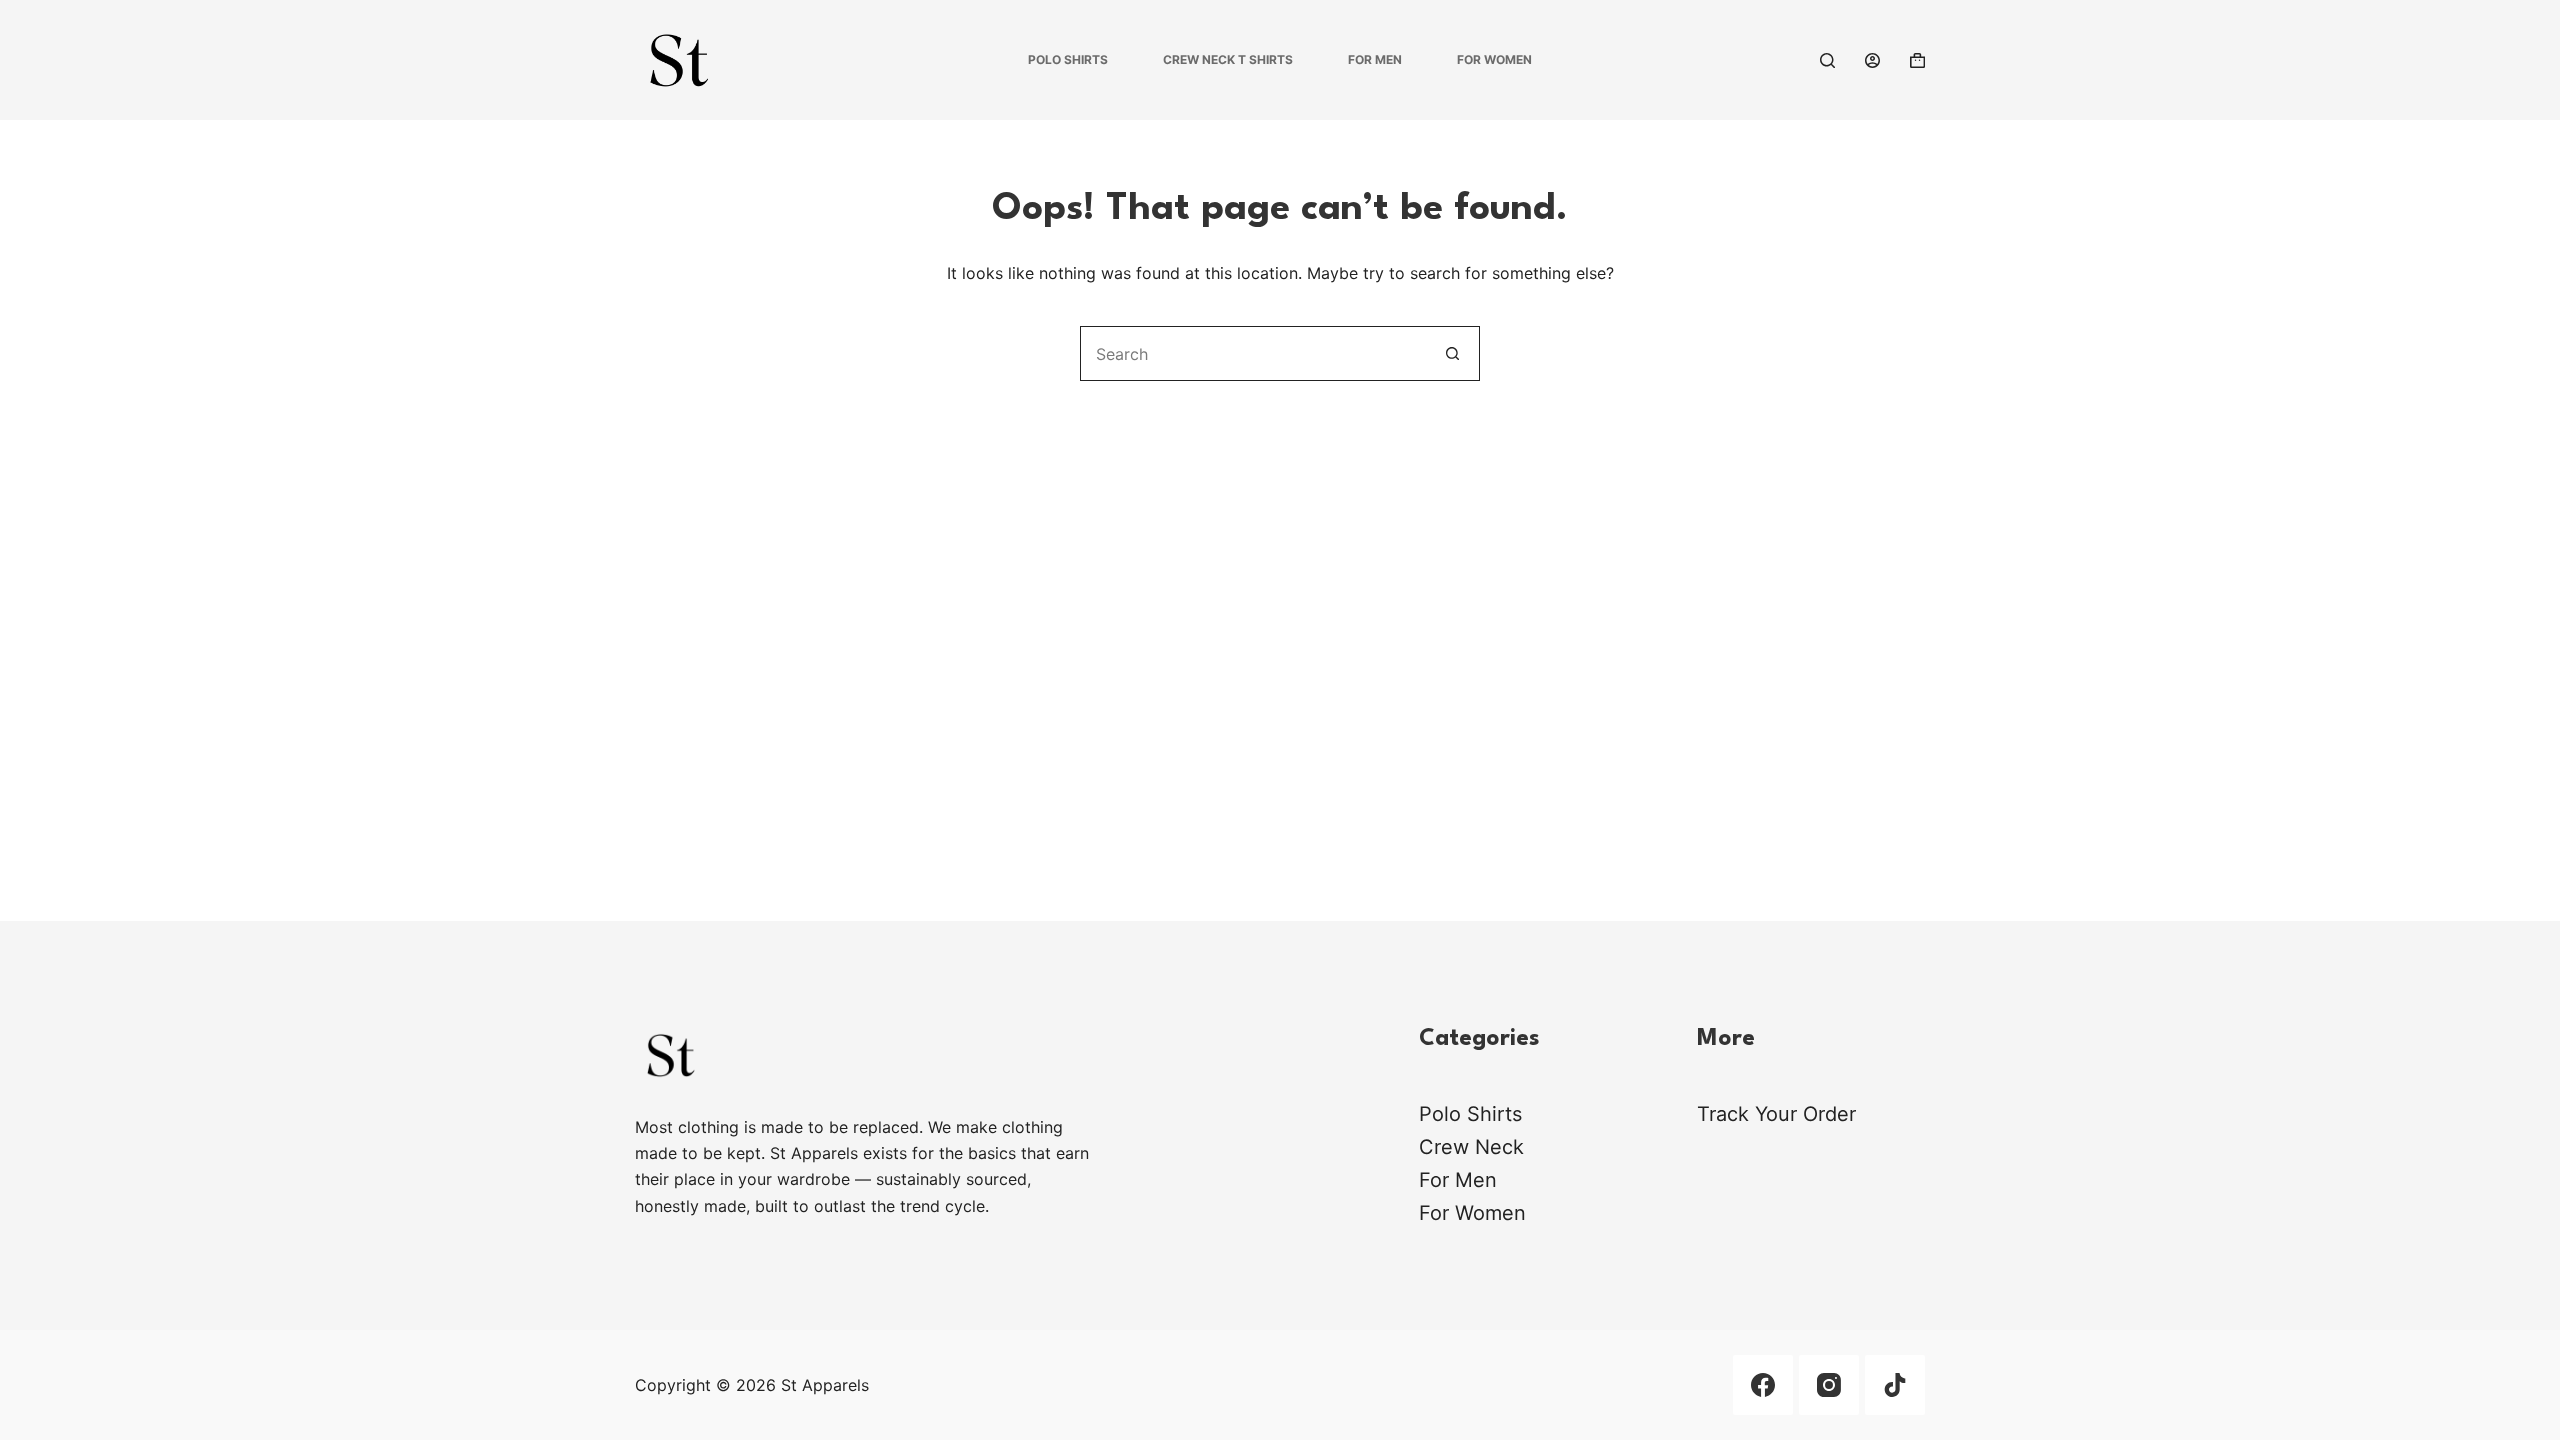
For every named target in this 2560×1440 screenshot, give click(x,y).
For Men (1375, 59)
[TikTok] (1895, 1385)
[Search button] (1452, 353)
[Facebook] (1763, 1385)
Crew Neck (1471, 1147)
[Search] (1827, 60)
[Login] (1872, 60)
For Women (1494, 59)
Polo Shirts (1068, 59)
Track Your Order (1776, 1114)
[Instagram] (1829, 1385)
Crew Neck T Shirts (1228, 59)
